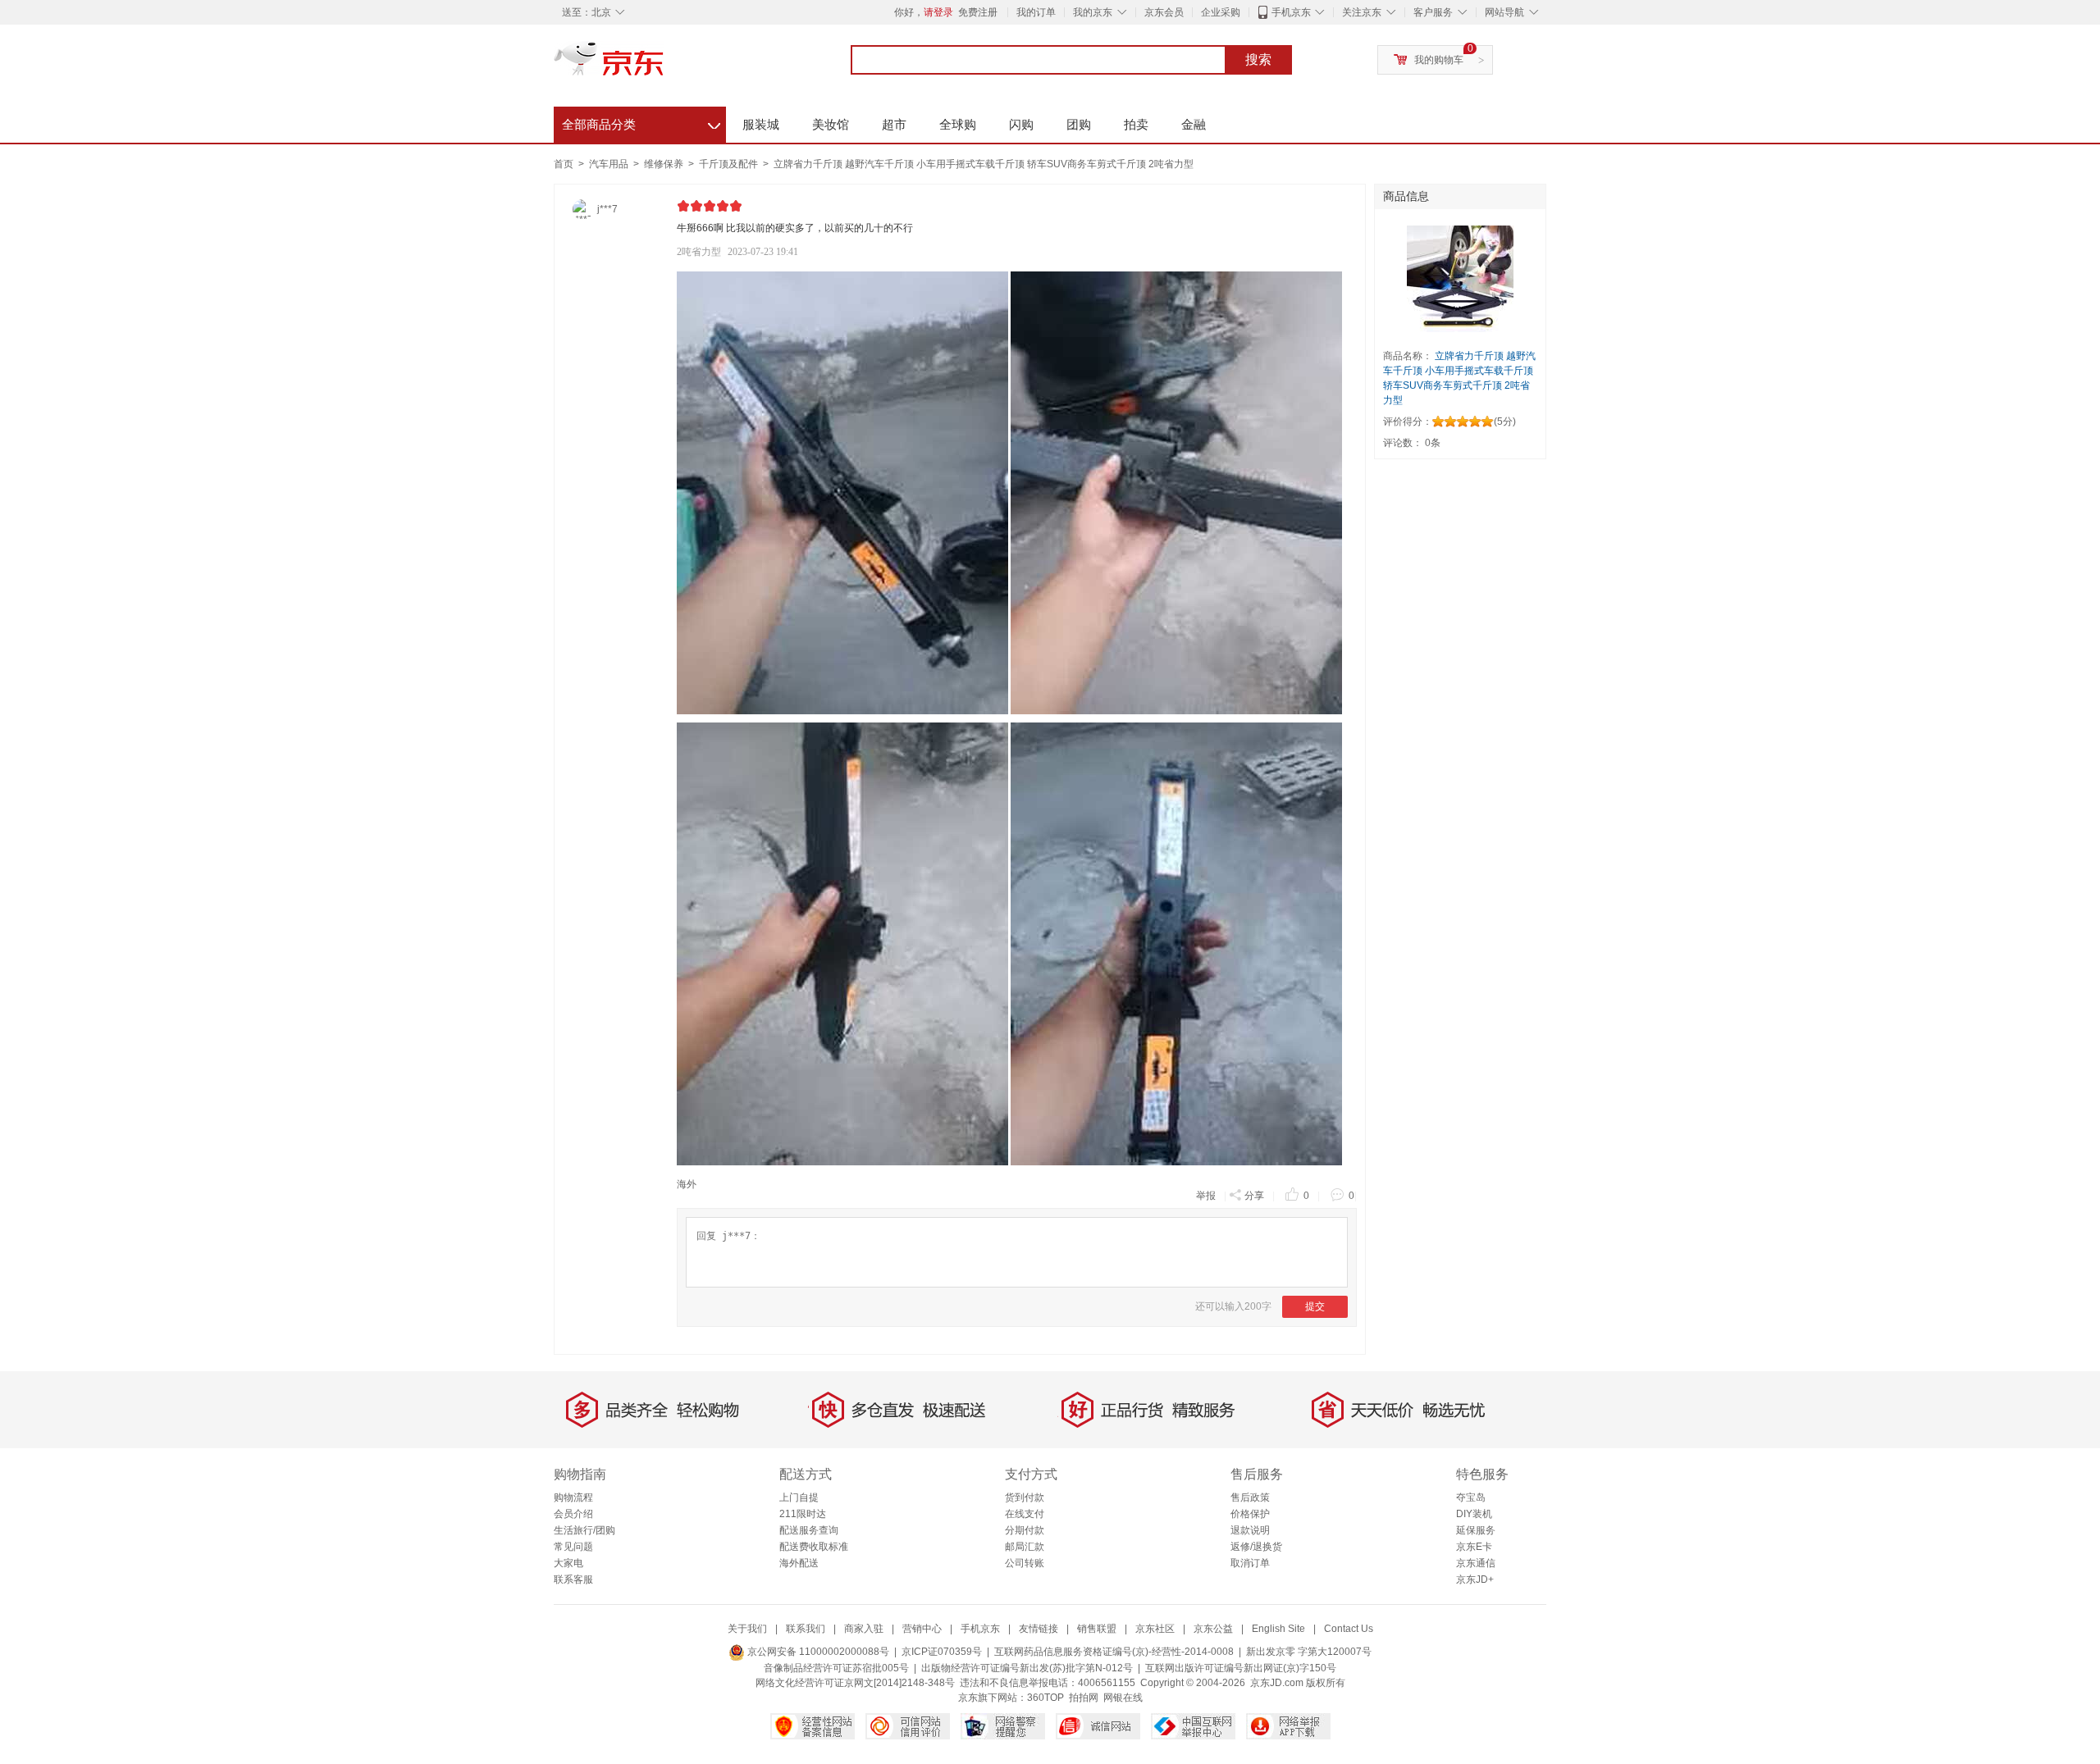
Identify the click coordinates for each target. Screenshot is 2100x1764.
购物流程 (573, 1497)
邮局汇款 (1025, 1547)
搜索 (1258, 59)
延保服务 (1476, 1530)
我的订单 (1036, 12)
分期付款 (1025, 1530)
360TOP (1045, 1698)
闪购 (1021, 124)
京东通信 (1476, 1563)
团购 (1079, 124)
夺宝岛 (1471, 1497)
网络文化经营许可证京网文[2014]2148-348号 (855, 1683)
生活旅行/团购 (584, 1530)
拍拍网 (1084, 1698)
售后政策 (1250, 1497)
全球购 (958, 124)
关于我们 (747, 1629)
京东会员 (1164, 12)
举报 (1206, 1196)
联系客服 (573, 1579)
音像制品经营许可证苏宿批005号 (836, 1668)
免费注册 (978, 12)
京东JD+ (1475, 1579)
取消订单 (1250, 1563)
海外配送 (799, 1563)
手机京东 (1291, 12)
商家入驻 (864, 1629)
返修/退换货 (1256, 1547)
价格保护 (1250, 1514)
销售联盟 (1097, 1629)
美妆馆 (831, 124)
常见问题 (573, 1547)
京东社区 (1155, 1629)
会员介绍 (573, 1514)
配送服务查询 (809, 1530)
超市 (894, 124)
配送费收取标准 (814, 1547)
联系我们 (806, 1629)
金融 (1194, 124)
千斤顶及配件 (730, 164)
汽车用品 (610, 164)
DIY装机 (1474, 1514)
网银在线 (1123, 1698)
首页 (564, 164)
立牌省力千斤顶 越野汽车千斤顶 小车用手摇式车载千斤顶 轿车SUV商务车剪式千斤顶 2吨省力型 (984, 164)
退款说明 (1250, 1530)
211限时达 (803, 1514)
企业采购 (1221, 12)
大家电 (568, 1563)
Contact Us (1349, 1629)
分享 (1254, 1196)
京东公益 (1213, 1629)
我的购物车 (1439, 60)
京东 (664, 66)
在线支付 (1025, 1514)
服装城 (761, 124)
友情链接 (1039, 1629)
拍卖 (1136, 124)
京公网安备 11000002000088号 (817, 1652)
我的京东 (1093, 12)
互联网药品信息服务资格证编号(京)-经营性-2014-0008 (1114, 1652)
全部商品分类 (641, 122)
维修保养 (665, 164)
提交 (1315, 1306)
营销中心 (922, 1629)
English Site (1278, 1629)
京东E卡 (1474, 1547)
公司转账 (1025, 1563)
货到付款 (1025, 1497)
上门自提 (799, 1497)
